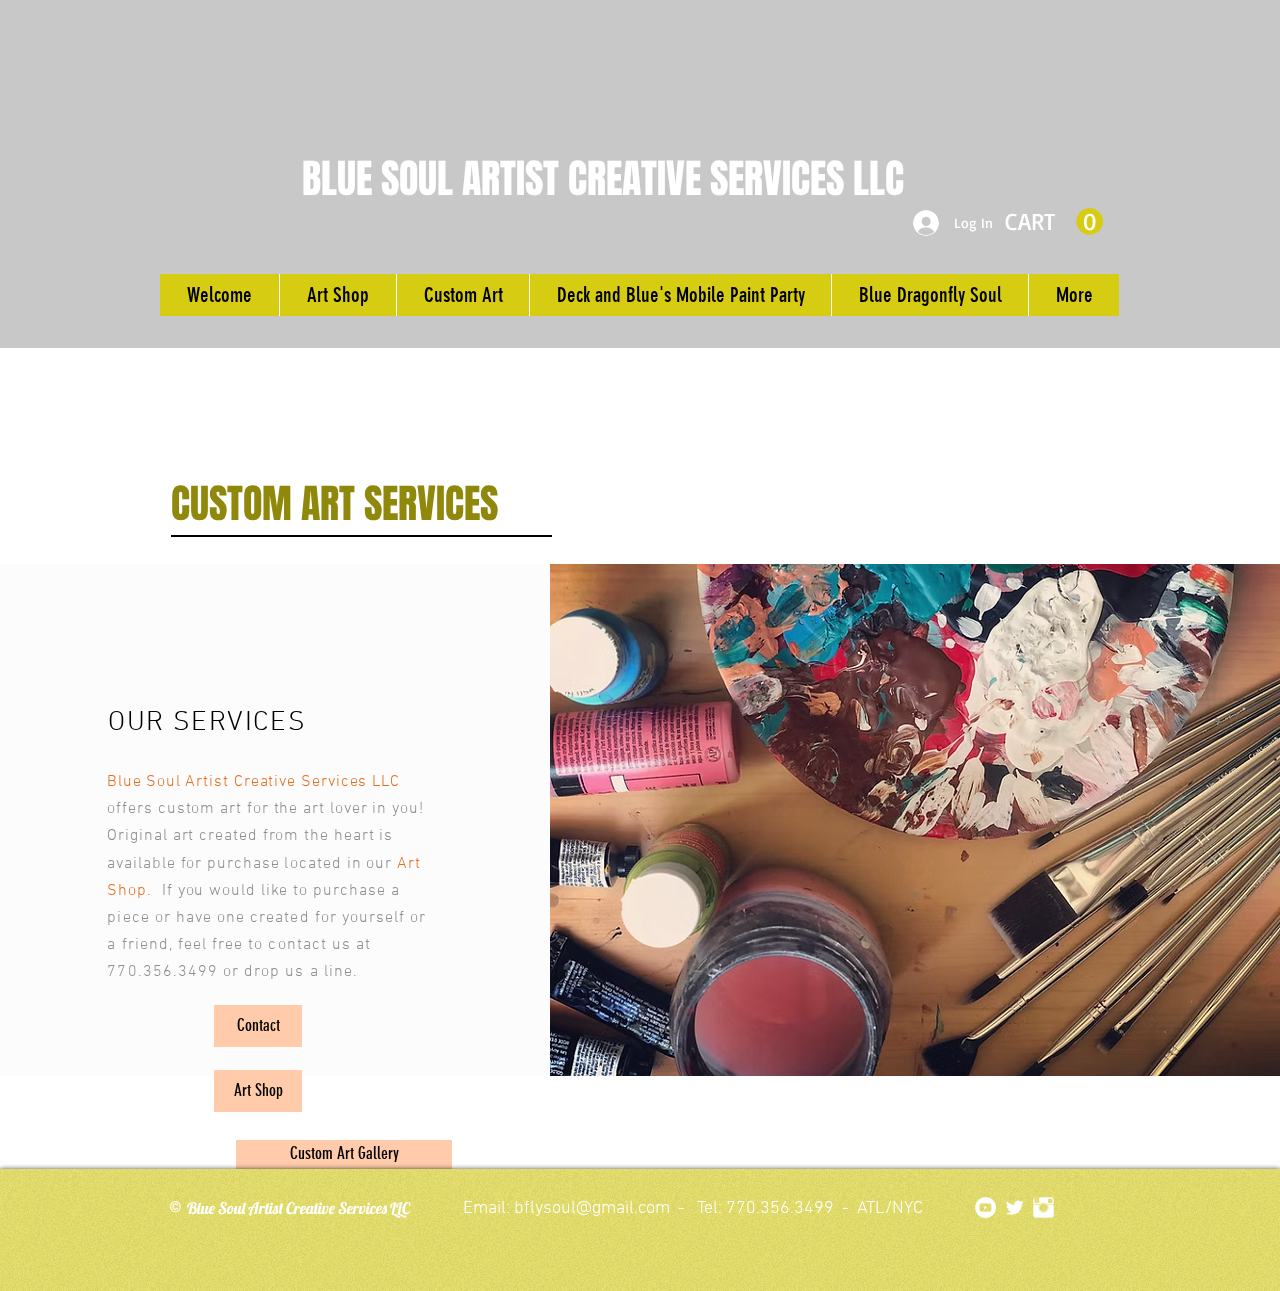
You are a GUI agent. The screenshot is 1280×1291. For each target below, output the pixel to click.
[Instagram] (1043, 1207)
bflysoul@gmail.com (592, 1208)
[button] (1054, 222)
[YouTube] (985, 1207)
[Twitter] (1014, 1207)
